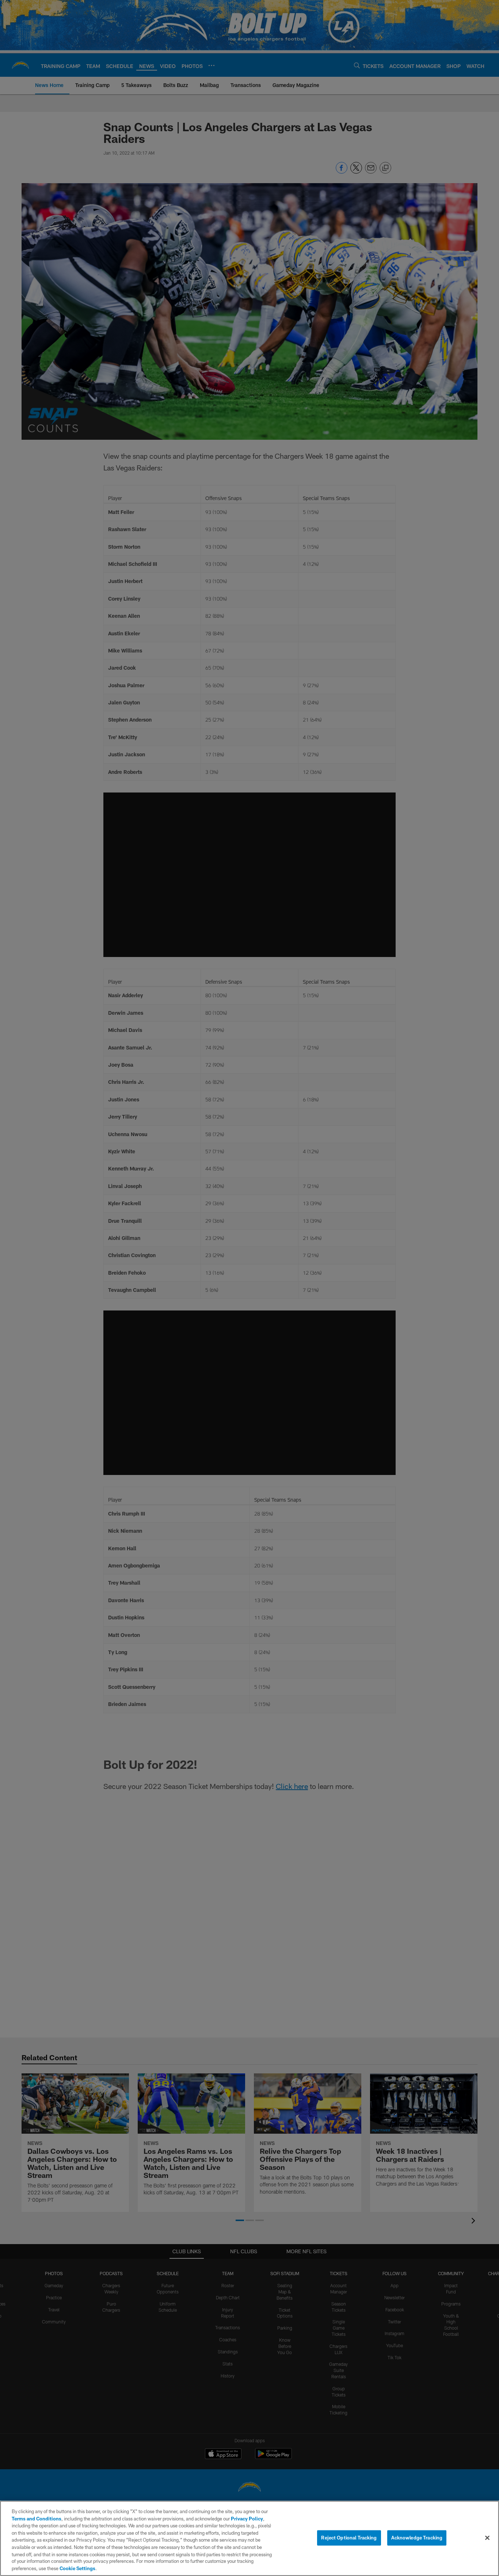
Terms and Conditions (37, 2519)
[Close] (487, 2538)
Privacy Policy (247, 2519)
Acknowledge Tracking (417, 2538)
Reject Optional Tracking (349, 2538)
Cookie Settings (77, 2568)
